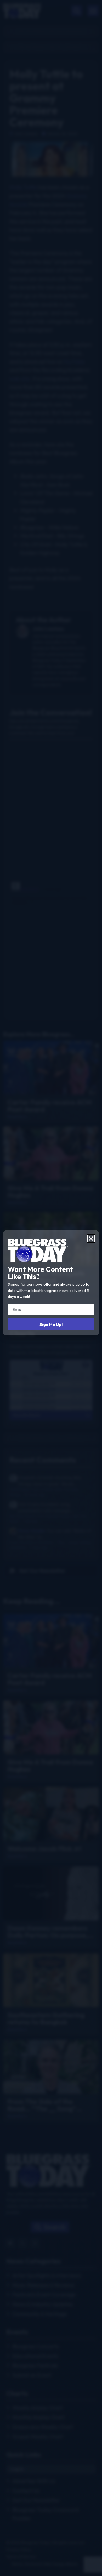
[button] (91, 1239)
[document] (51, 1288)
